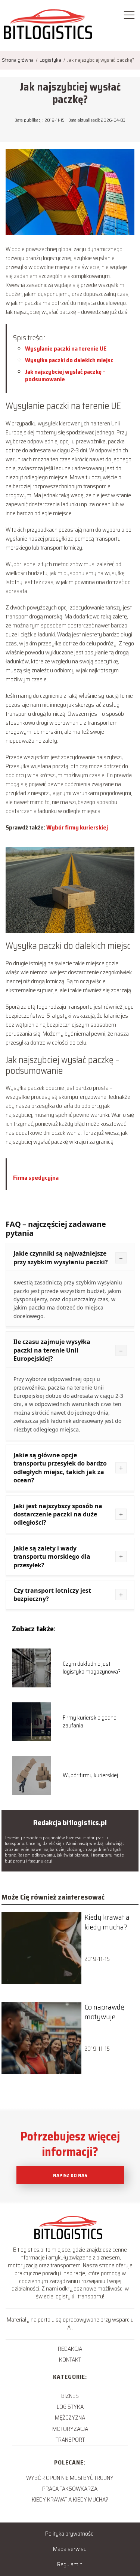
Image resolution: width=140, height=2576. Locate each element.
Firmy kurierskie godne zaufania (90, 1722)
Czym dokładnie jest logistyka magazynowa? (92, 1668)
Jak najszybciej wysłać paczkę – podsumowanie (65, 376)
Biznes (70, 2396)
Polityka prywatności (70, 2534)
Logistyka (51, 60)
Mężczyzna (70, 2418)
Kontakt (70, 2360)
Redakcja (70, 2349)
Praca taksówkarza (70, 2489)
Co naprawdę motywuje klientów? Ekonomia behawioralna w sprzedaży (109, 2012)
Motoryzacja (70, 2429)
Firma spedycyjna (36, 1178)
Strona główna (18, 60)
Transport (70, 2440)
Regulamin (70, 2564)
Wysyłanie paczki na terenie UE (66, 349)
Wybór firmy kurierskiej (77, 827)
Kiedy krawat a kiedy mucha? (107, 1922)
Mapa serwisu (70, 2549)
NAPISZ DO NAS (70, 2175)
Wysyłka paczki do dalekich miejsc (69, 360)
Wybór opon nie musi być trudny (70, 2478)
